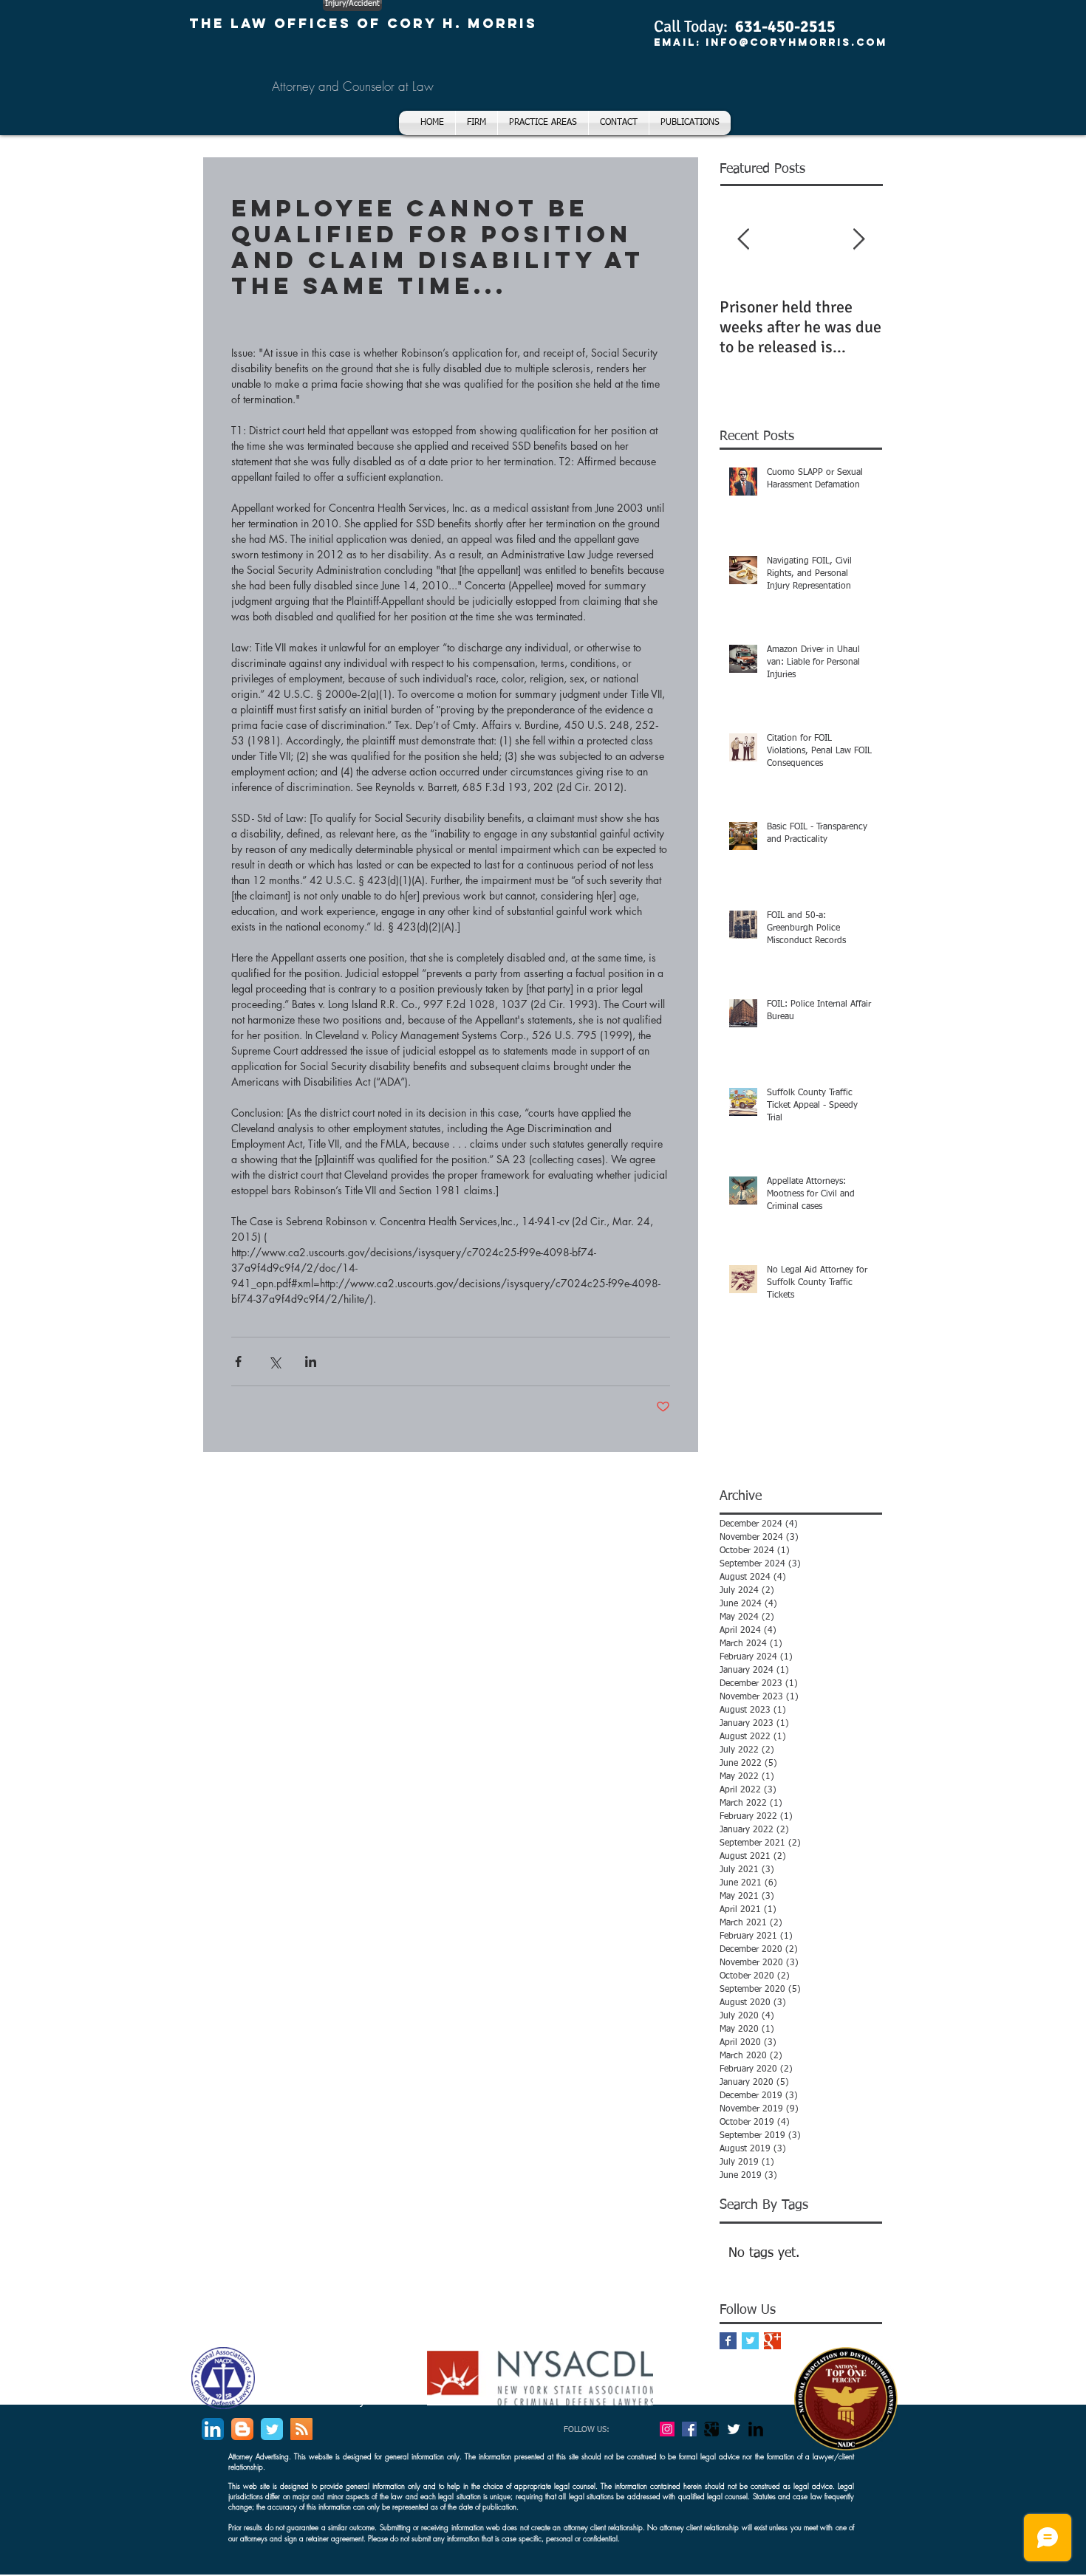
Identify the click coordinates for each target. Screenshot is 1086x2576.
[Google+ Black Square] (711, 2429)
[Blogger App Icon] (242, 2429)
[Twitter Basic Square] (750, 2341)
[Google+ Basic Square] (772, 2341)
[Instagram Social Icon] (667, 2429)
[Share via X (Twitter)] (274, 1361)
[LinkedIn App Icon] (213, 2429)
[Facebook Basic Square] (728, 2341)
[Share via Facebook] (238, 1361)
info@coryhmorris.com (796, 42)
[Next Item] (858, 240)
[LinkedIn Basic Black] (756, 2429)
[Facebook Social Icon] (689, 2429)
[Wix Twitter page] (272, 2429)
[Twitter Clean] (734, 2429)
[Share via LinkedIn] (311, 1361)
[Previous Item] (743, 240)
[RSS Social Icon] (301, 2429)
